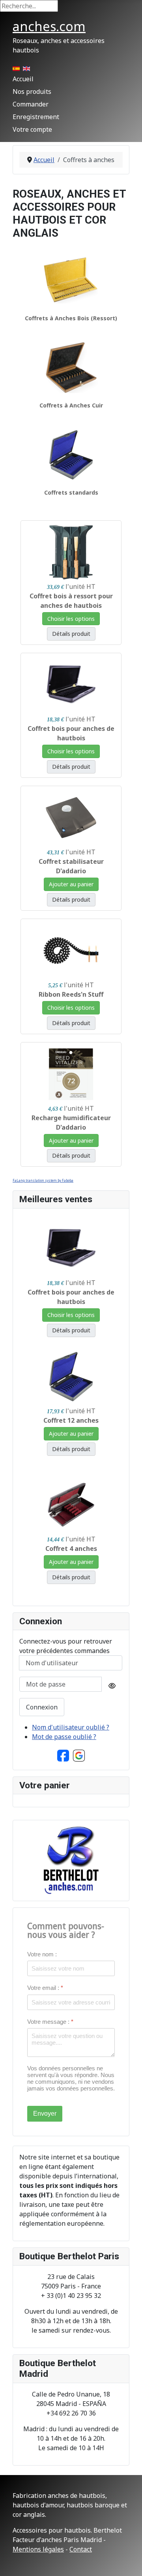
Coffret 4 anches (71, 1549)
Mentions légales (38, 2549)
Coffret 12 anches (71, 1420)
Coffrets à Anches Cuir (71, 405)
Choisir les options (71, 619)
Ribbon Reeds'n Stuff (71, 994)
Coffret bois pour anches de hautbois (71, 733)
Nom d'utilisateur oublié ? (71, 1727)
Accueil (23, 79)
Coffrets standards (71, 492)
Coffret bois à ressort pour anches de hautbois (71, 601)
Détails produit (71, 634)
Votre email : (45, 1988)
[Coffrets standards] (71, 454)
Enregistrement (36, 117)
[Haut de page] (128, 2561)
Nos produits (32, 92)
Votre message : (50, 2022)
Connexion (42, 1707)
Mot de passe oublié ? (64, 1737)
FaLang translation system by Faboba (43, 1180)
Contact (81, 2549)
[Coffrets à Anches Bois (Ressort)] (71, 280)
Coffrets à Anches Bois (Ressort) (71, 318)
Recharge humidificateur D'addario (71, 1123)
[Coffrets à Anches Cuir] (71, 367)
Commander (31, 104)
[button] (63, 1755)
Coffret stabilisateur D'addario (71, 866)
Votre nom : (42, 1954)
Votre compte (32, 129)
